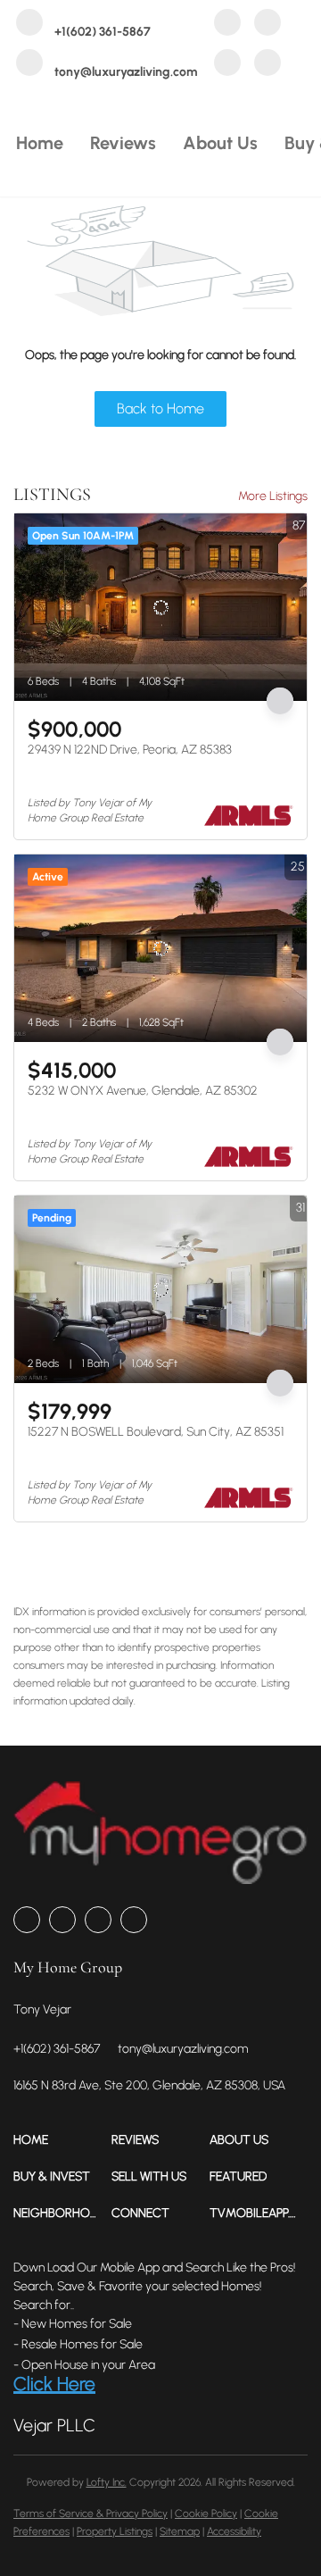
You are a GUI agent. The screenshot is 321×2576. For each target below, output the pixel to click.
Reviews (123, 143)
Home (40, 143)
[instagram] (227, 65)
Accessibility (234, 2531)
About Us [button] (220, 143)
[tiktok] (267, 65)
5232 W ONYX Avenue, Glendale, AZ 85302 (143, 1091)
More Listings (273, 496)
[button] (62, 2140)
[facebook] (227, 25)
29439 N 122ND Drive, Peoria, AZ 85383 (130, 750)
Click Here (54, 2384)
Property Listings (115, 2531)
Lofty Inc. (107, 2482)
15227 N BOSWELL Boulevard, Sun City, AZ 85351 (156, 1432)
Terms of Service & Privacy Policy (91, 2513)
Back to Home (160, 408)
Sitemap (180, 2531)
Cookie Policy (206, 2513)
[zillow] (267, 25)
